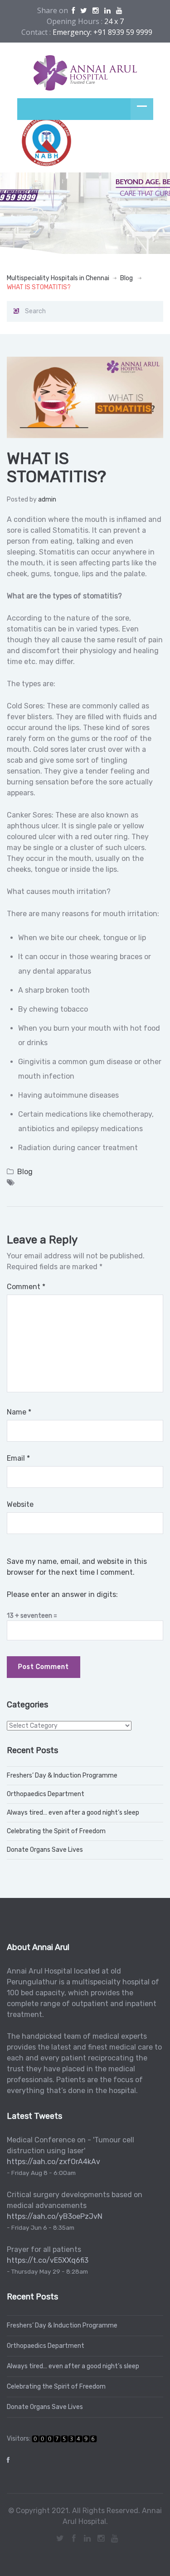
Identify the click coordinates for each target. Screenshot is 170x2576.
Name (19, 1412)
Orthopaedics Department (46, 1794)
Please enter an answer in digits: (62, 1594)
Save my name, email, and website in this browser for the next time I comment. (77, 1567)
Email (18, 1458)
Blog (126, 278)
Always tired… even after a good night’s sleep (73, 1813)
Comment (26, 1287)
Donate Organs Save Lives (45, 1850)
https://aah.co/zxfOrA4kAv (53, 2162)
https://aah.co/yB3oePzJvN (55, 2216)
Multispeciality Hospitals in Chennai (58, 278)
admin (47, 499)
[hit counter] (64, 2439)
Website (20, 1504)
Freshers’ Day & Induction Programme (62, 1775)
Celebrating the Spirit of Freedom (56, 1831)
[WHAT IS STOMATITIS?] (85, 397)
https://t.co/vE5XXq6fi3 (48, 2260)
